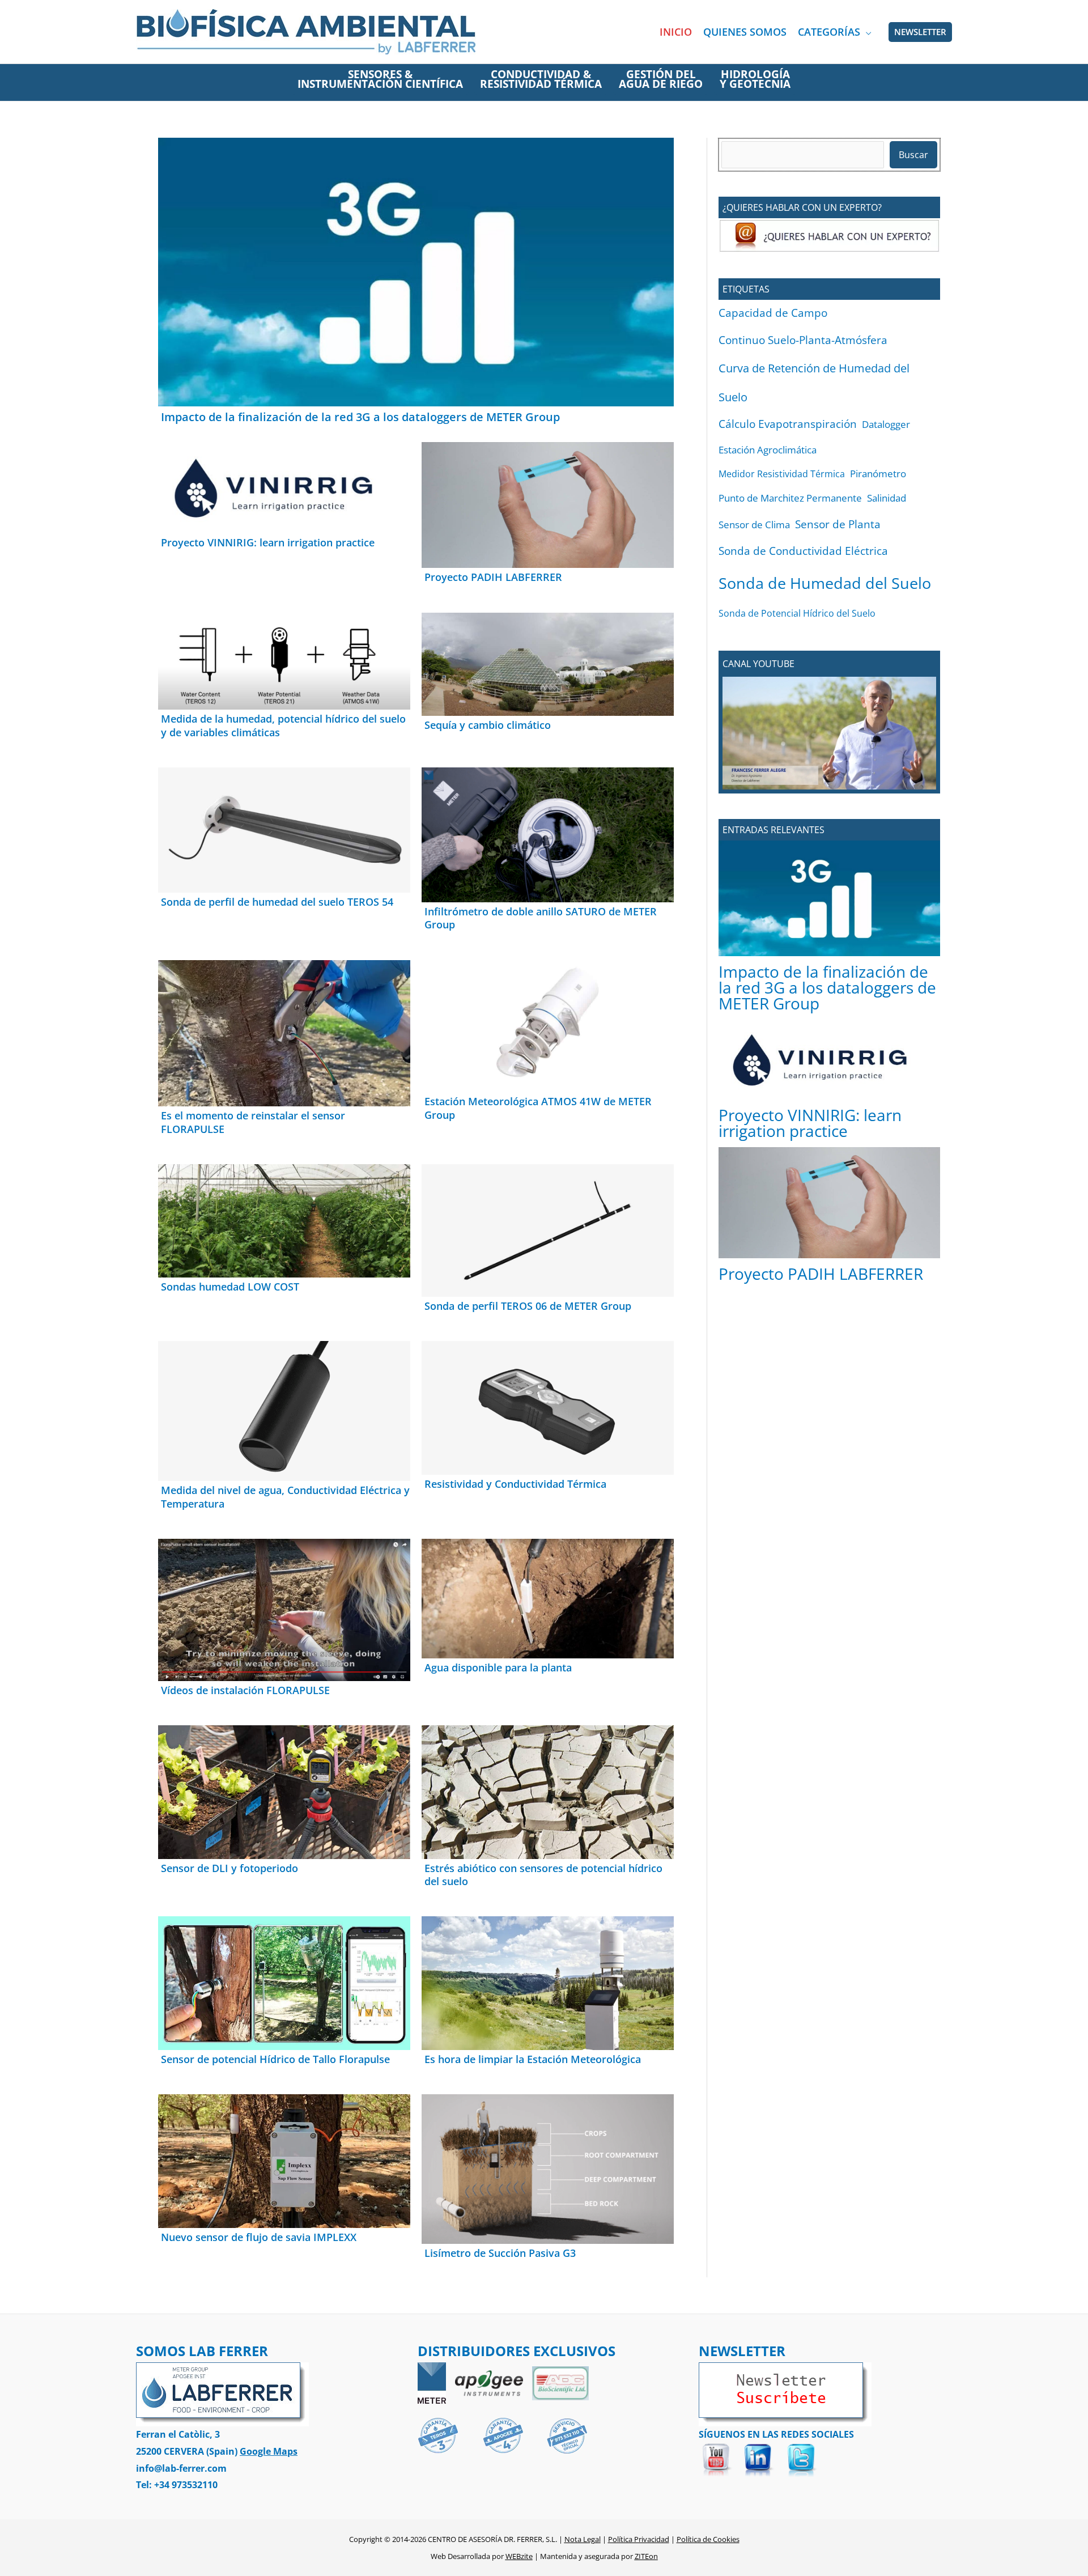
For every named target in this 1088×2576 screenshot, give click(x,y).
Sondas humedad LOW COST (230, 1287)
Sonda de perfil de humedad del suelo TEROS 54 (277, 902)
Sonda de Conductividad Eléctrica (803, 551)
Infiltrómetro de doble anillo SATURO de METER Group (541, 918)
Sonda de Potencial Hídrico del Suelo (797, 613)
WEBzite (519, 2556)
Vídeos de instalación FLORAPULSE (245, 1690)
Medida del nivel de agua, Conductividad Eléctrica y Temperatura (285, 1497)
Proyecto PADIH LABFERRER (493, 577)
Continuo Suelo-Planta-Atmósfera (803, 340)
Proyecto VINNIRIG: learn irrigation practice (268, 542)
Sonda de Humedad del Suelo (825, 583)
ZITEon (646, 2556)
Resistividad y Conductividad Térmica (515, 1484)
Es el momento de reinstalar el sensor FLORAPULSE (253, 1122)
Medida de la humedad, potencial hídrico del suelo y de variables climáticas (283, 725)
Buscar (913, 155)
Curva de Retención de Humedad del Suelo (814, 382)
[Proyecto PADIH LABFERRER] (829, 1203)
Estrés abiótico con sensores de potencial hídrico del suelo (543, 1875)
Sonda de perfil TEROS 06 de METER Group (528, 1306)
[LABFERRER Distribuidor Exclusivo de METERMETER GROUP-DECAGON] (432, 2382)
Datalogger (886, 424)
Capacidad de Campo (773, 313)
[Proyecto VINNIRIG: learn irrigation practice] (829, 1060)
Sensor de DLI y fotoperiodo (229, 1868)
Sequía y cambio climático (488, 725)
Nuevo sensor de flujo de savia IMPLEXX (259, 2237)
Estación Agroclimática (768, 450)
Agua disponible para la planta (498, 1667)
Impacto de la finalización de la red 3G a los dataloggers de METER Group (360, 417)
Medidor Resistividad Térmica (782, 474)
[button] (866, 32)
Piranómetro (878, 474)
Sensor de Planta (838, 524)
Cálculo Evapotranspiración (788, 424)
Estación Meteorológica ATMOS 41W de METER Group (538, 1108)
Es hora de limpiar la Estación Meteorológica (533, 2059)
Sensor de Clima (754, 524)
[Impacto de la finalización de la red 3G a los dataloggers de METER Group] (829, 898)
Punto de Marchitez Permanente (790, 498)
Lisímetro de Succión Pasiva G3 (500, 2253)
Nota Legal (583, 2539)
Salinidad (887, 498)
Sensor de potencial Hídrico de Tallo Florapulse (275, 2059)
